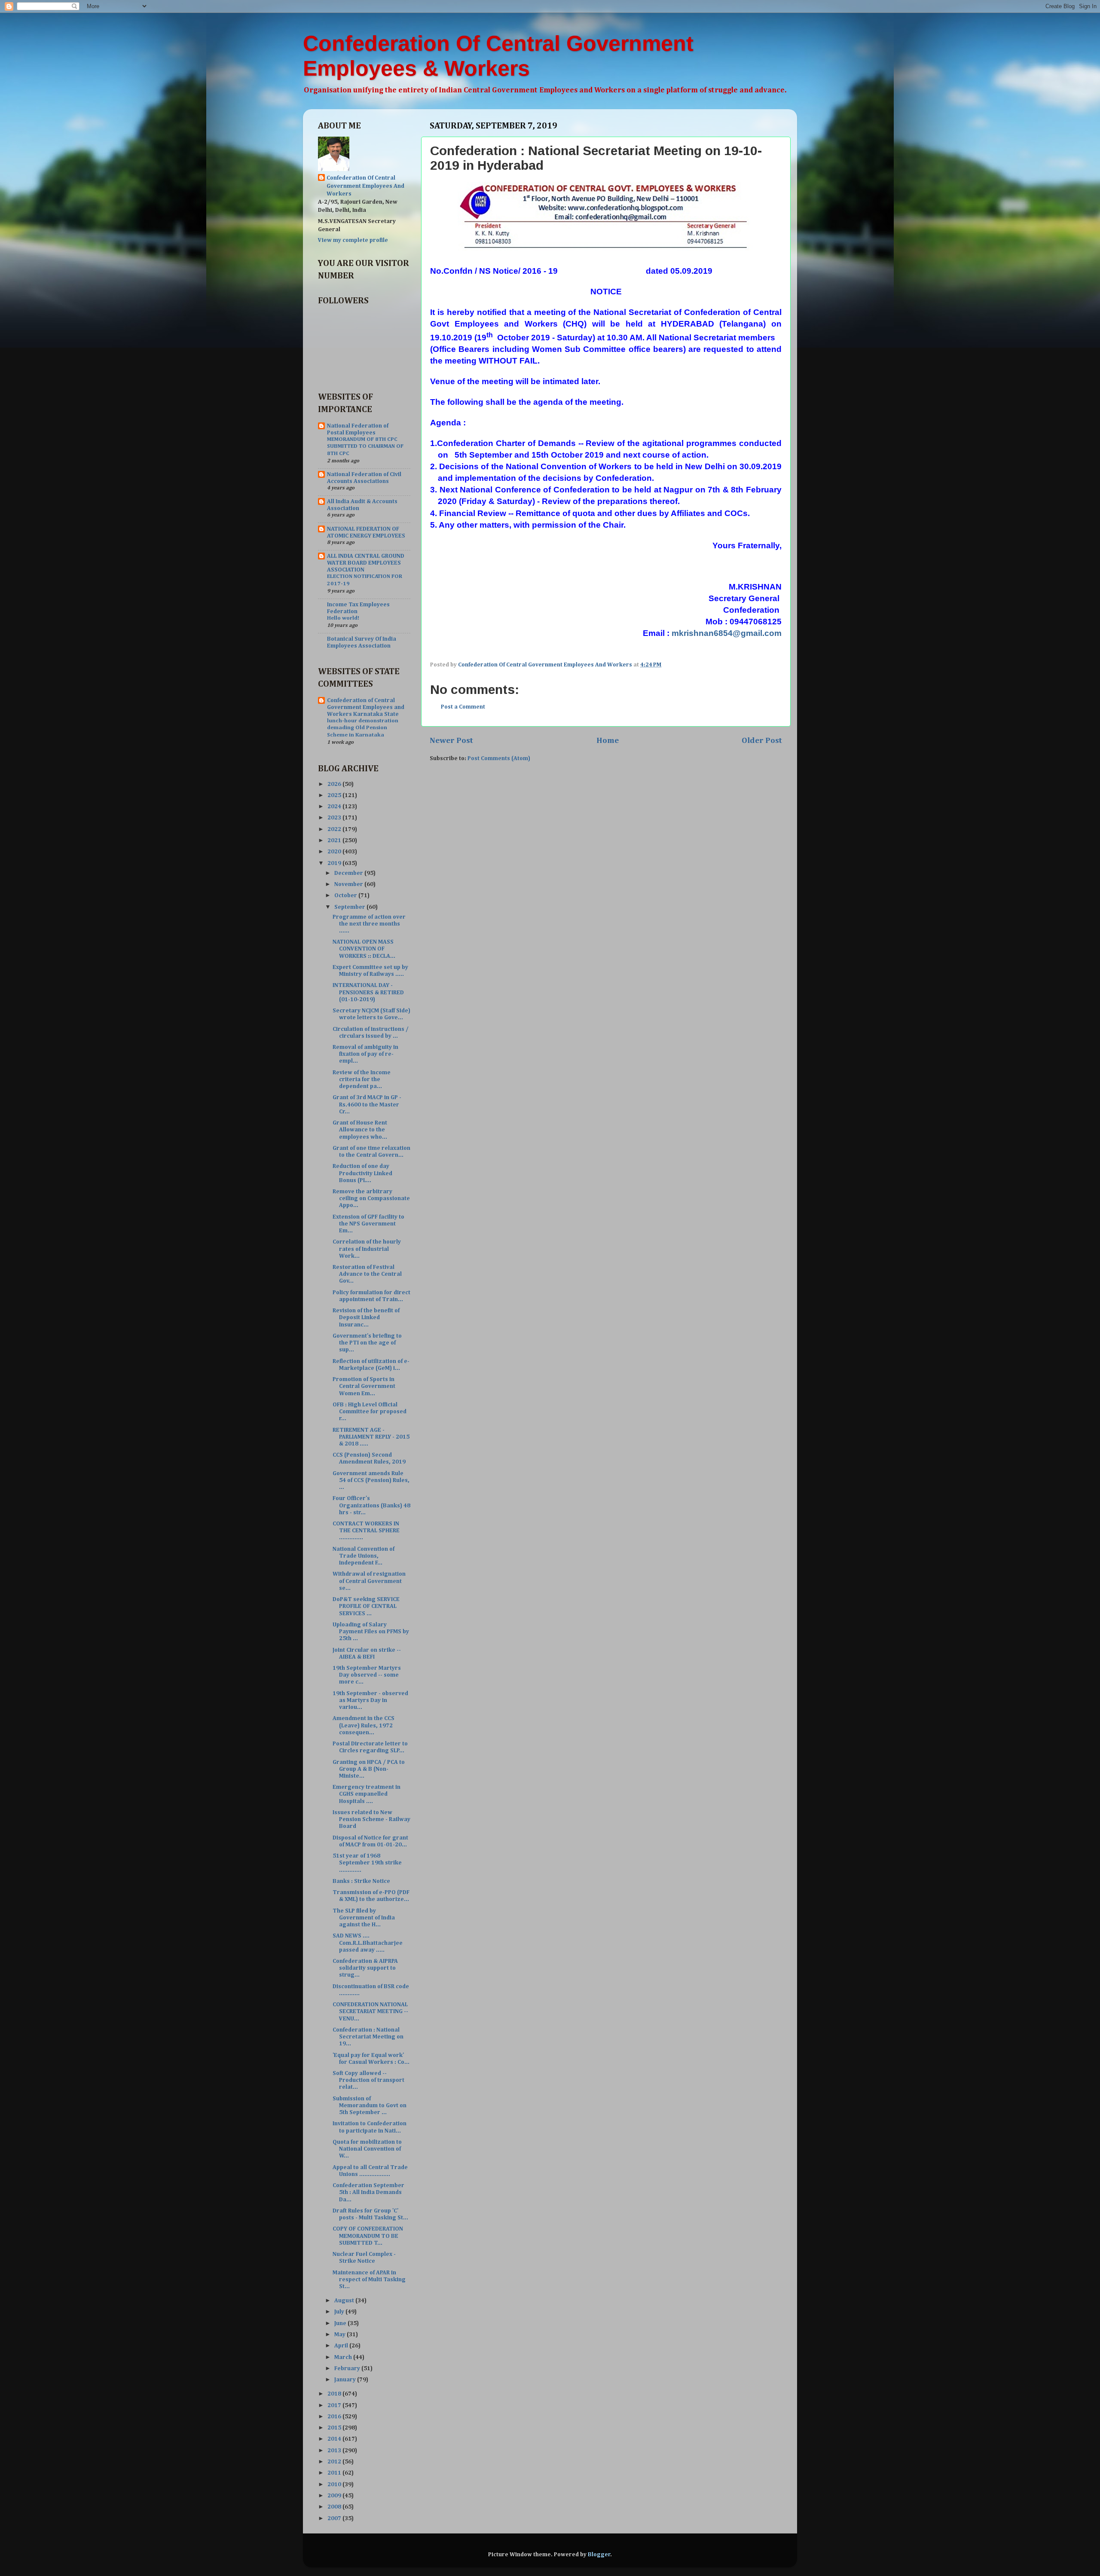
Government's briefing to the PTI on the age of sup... (367, 1343)
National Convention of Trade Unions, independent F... (364, 1556)
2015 (335, 2428)
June (341, 2323)
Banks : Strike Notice (361, 1881)
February (348, 2368)
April (342, 2346)
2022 (335, 829)
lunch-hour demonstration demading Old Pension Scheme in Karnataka (363, 728)
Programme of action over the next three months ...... (369, 924)
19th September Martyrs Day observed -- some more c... (367, 1675)
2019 (335, 863)
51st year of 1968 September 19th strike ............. (367, 1863)
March (344, 2357)
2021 (335, 840)
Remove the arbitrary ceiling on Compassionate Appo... (371, 1198)
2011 (335, 2473)
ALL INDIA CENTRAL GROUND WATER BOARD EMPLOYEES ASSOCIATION (366, 563)
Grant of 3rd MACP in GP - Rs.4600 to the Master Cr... (367, 1104)
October (346, 895)
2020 (335, 852)
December (349, 873)
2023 (335, 818)
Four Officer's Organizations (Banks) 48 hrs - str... (371, 1505)
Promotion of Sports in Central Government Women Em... (364, 1386)
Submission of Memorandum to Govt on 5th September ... (370, 2105)
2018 (335, 2394)
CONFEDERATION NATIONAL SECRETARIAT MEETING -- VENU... (370, 2011)
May (341, 2335)
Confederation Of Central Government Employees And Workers (365, 186)
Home (608, 741)
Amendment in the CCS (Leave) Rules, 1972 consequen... (364, 1725)
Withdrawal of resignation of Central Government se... (369, 1581)
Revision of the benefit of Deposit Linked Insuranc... (366, 1317)
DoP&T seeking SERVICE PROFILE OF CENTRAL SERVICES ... (366, 1606)
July (340, 2312)
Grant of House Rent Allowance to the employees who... (360, 1130)
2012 (335, 2462)
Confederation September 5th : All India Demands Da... (368, 2192)
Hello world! (343, 618)
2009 (335, 2496)
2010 (335, 2484)
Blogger (599, 2555)
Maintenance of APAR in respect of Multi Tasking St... (369, 2280)
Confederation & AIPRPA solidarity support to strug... (365, 1968)
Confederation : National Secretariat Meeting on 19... (368, 2037)
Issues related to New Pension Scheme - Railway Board (371, 1819)
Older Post (762, 741)
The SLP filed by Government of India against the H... (364, 1918)
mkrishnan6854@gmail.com (727, 633)
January (346, 2380)
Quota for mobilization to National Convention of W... (367, 2149)
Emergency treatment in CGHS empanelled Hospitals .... (367, 1794)
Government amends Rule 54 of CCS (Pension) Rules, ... (371, 1480)
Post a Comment (463, 707)
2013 (335, 2451)
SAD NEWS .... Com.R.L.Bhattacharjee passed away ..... (368, 1943)
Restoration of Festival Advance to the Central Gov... (367, 1274)
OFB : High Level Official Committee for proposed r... (370, 1412)
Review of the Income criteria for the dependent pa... (362, 1079)
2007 (335, 2518)
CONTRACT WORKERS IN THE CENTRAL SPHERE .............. (366, 1531)
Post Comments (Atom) (499, 758)
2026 (335, 784)
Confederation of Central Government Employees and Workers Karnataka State (366, 707)
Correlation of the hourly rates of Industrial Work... (367, 1249)
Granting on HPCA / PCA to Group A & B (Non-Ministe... (369, 1769)
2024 (335, 807)
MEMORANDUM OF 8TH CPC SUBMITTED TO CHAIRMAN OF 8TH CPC (365, 446)
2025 (335, 795)
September (350, 907)
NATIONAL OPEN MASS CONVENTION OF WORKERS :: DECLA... (364, 949)
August (345, 2301)
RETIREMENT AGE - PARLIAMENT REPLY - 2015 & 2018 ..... (371, 1437)
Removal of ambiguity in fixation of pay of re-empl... (365, 1054)
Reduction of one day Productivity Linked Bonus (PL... (362, 1173)
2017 (335, 2405)
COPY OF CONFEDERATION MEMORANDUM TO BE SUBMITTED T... (368, 2236)
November (349, 884)
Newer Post (451, 741)
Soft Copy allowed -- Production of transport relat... (368, 2080)
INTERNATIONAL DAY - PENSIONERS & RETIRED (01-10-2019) (368, 992)
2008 (335, 2507)
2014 (335, 2439)
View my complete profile (353, 240)
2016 (335, 2417)
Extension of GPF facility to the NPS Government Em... (368, 1224)
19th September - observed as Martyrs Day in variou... (370, 1700)
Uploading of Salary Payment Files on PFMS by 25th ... (371, 1632)
